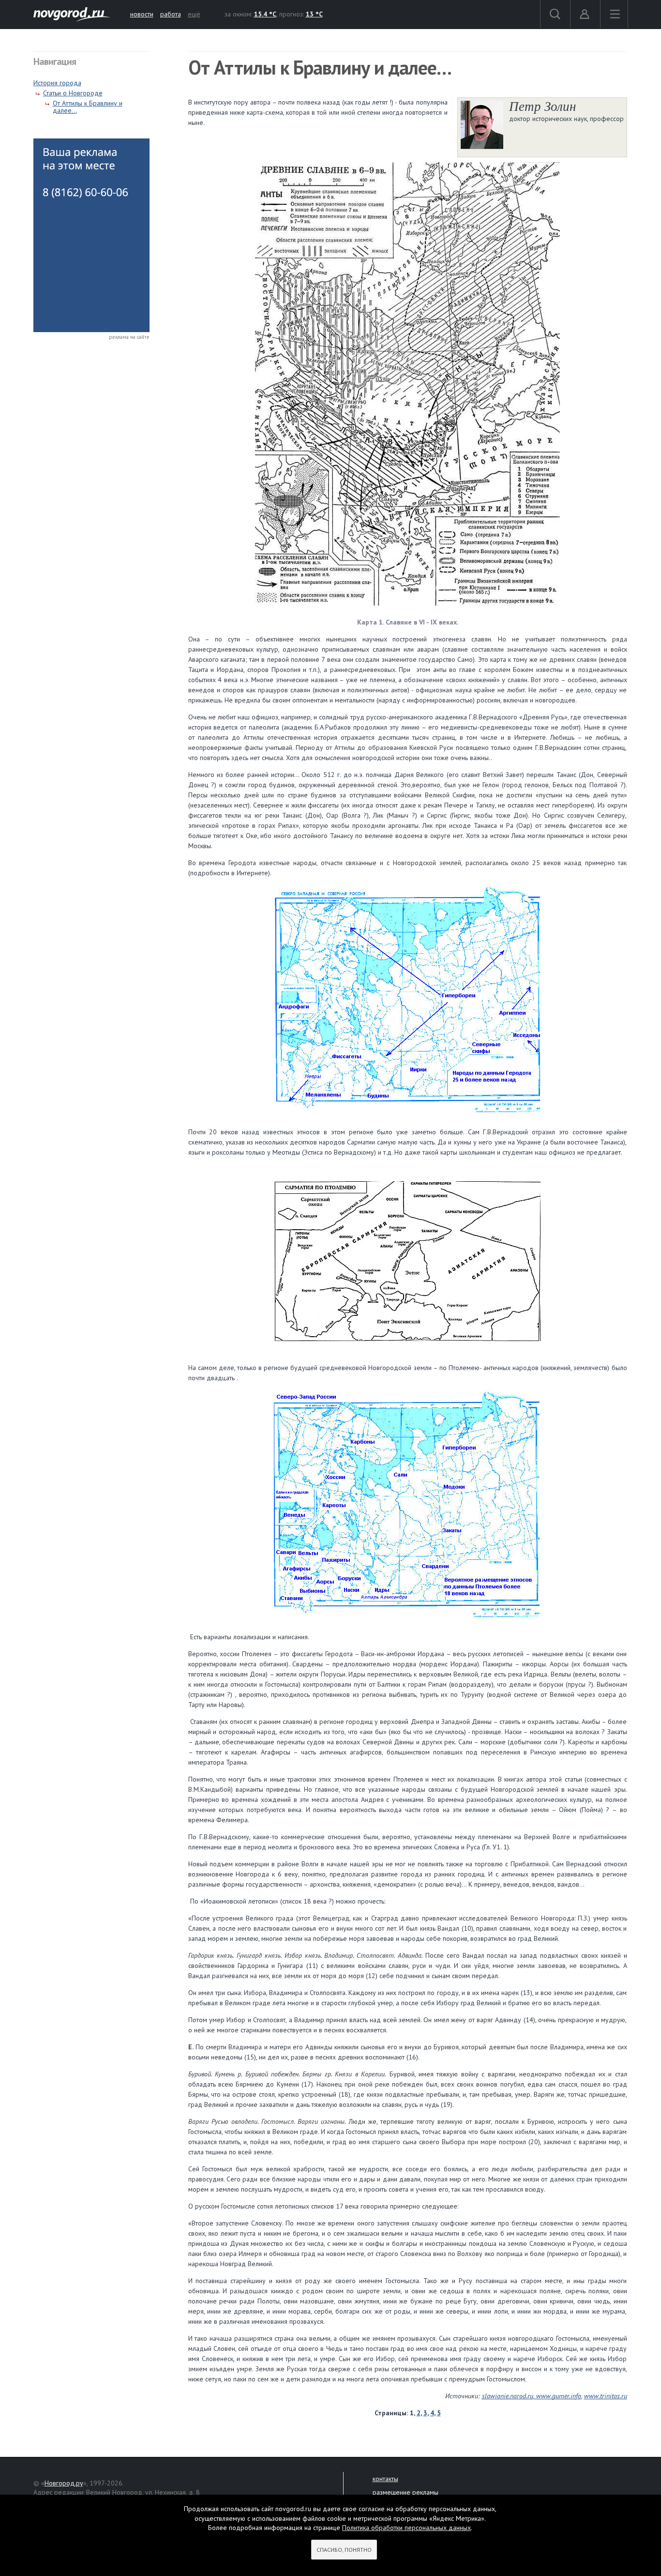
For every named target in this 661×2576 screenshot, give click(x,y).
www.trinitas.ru (606, 2396)
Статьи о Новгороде (73, 93)
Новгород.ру (64, 2483)
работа (171, 14)
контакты (385, 2479)
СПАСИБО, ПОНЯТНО (344, 2550)
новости (142, 14)
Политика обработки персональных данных (406, 2528)
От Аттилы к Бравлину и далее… (88, 107)
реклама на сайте (129, 337)
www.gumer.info (559, 2396)
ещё (194, 14)
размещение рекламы (406, 2492)
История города (57, 83)
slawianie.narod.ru (508, 2396)
